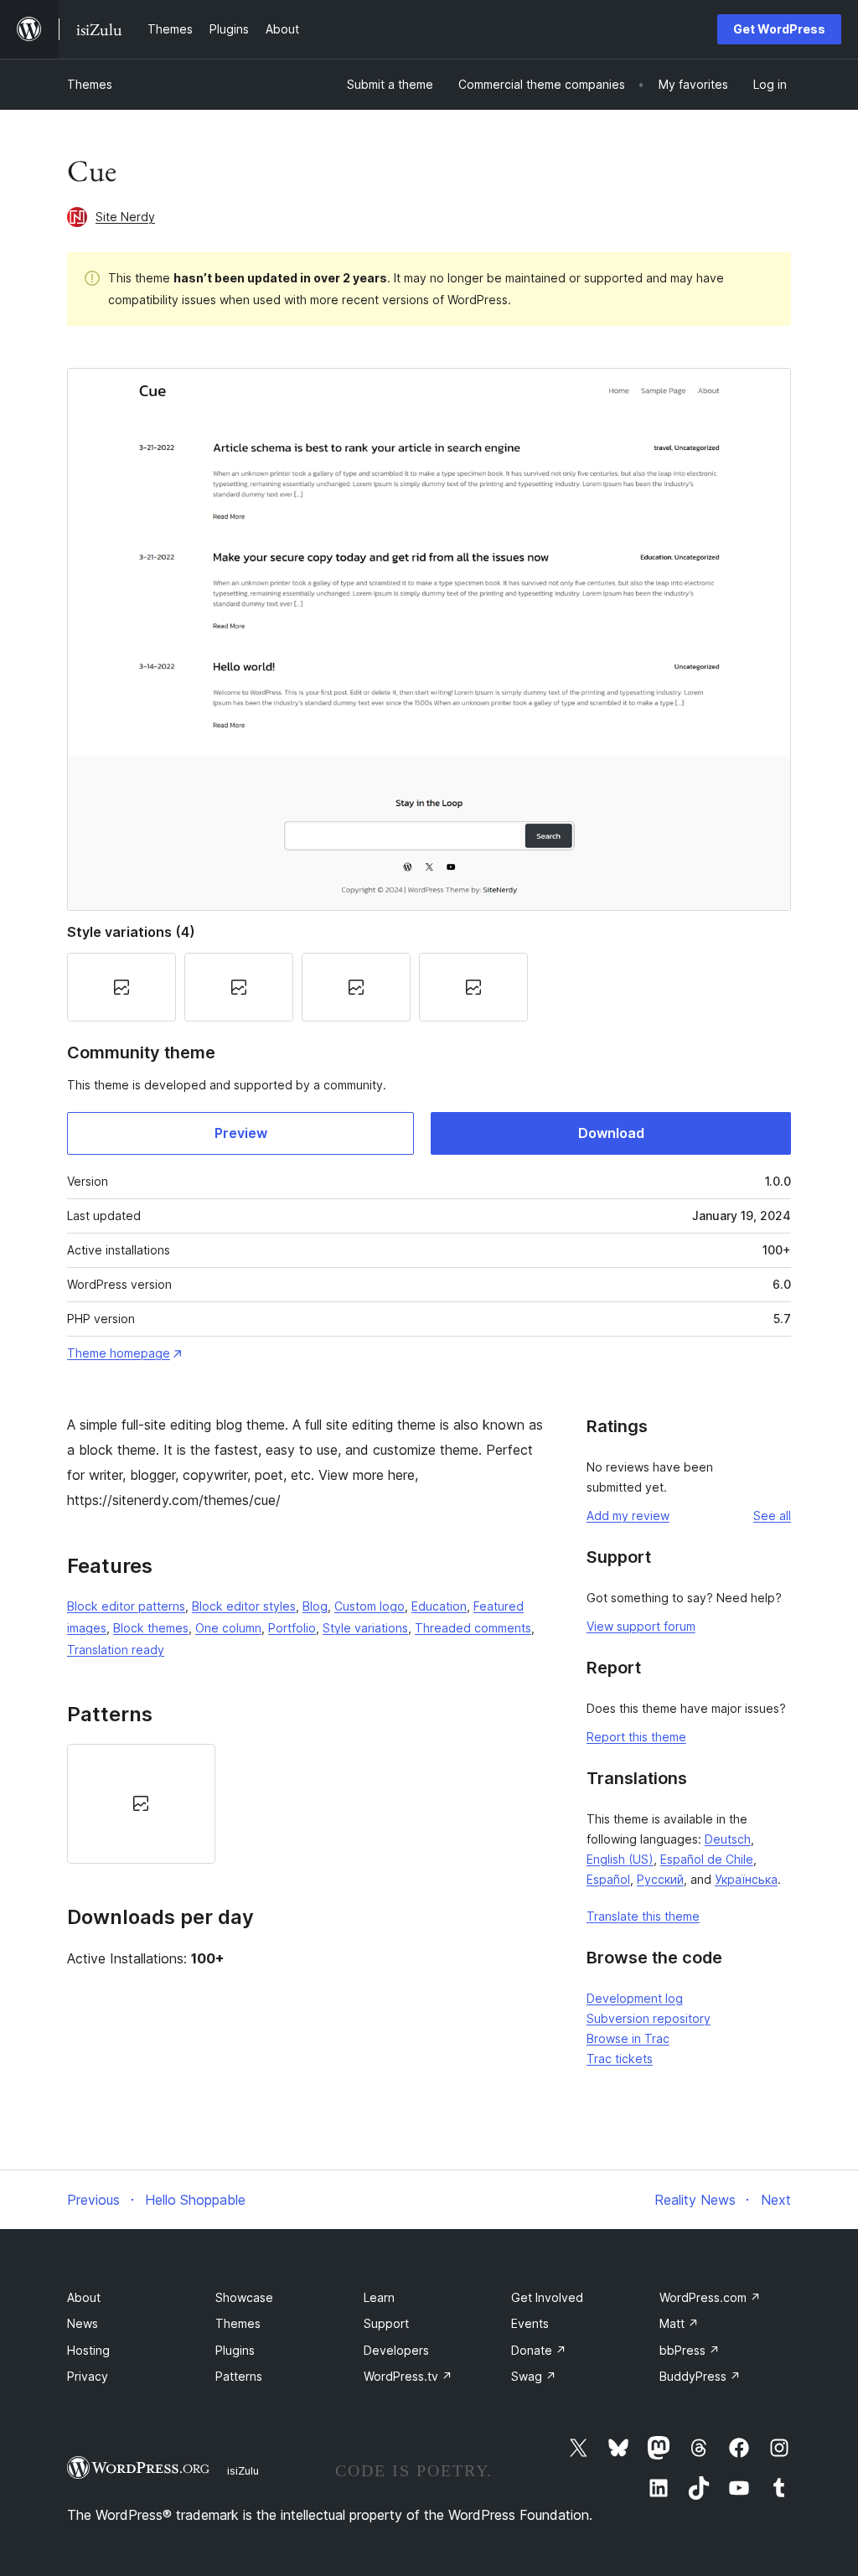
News (83, 2323)
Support (386, 2323)
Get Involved (547, 2297)
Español (608, 1879)
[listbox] (306, 1803)
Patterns (239, 2376)
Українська (746, 1879)
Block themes (151, 1628)
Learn (379, 2297)
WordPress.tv (408, 2376)
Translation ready (116, 1650)
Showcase (244, 2297)
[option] (141, 1803)
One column (228, 1628)
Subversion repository (649, 2018)
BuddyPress (700, 2376)
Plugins (235, 2350)
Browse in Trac (628, 2038)
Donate (539, 2350)
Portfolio (292, 1628)
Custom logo (370, 1606)
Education (439, 1606)
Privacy (88, 2376)
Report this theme (636, 1737)
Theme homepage (119, 1353)
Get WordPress (779, 29)
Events (530, 2323)
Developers (396, 2350)
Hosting (88, 2350)
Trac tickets (620, 2059)
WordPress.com (710, 2297)
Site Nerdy (125, 217)
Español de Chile (707, 1859)
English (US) (620, 1859)
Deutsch (728, 1839)
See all (772, 1516)
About (84, 2297)
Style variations (365, 1628)
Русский (660, 1879)
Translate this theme (643, 1916)
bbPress (690, 2350)
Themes (90, 84)
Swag (534, 2376)
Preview (241, 1133)
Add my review (628, 1516)
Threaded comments (473, 1628)
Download (611, 1133)
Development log (635, 1998)
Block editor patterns (126, 1606)
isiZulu (243, 2470)
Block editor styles (244, 1606)
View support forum (641, 1626)
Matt (679, 2323)
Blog (315, 1606)
